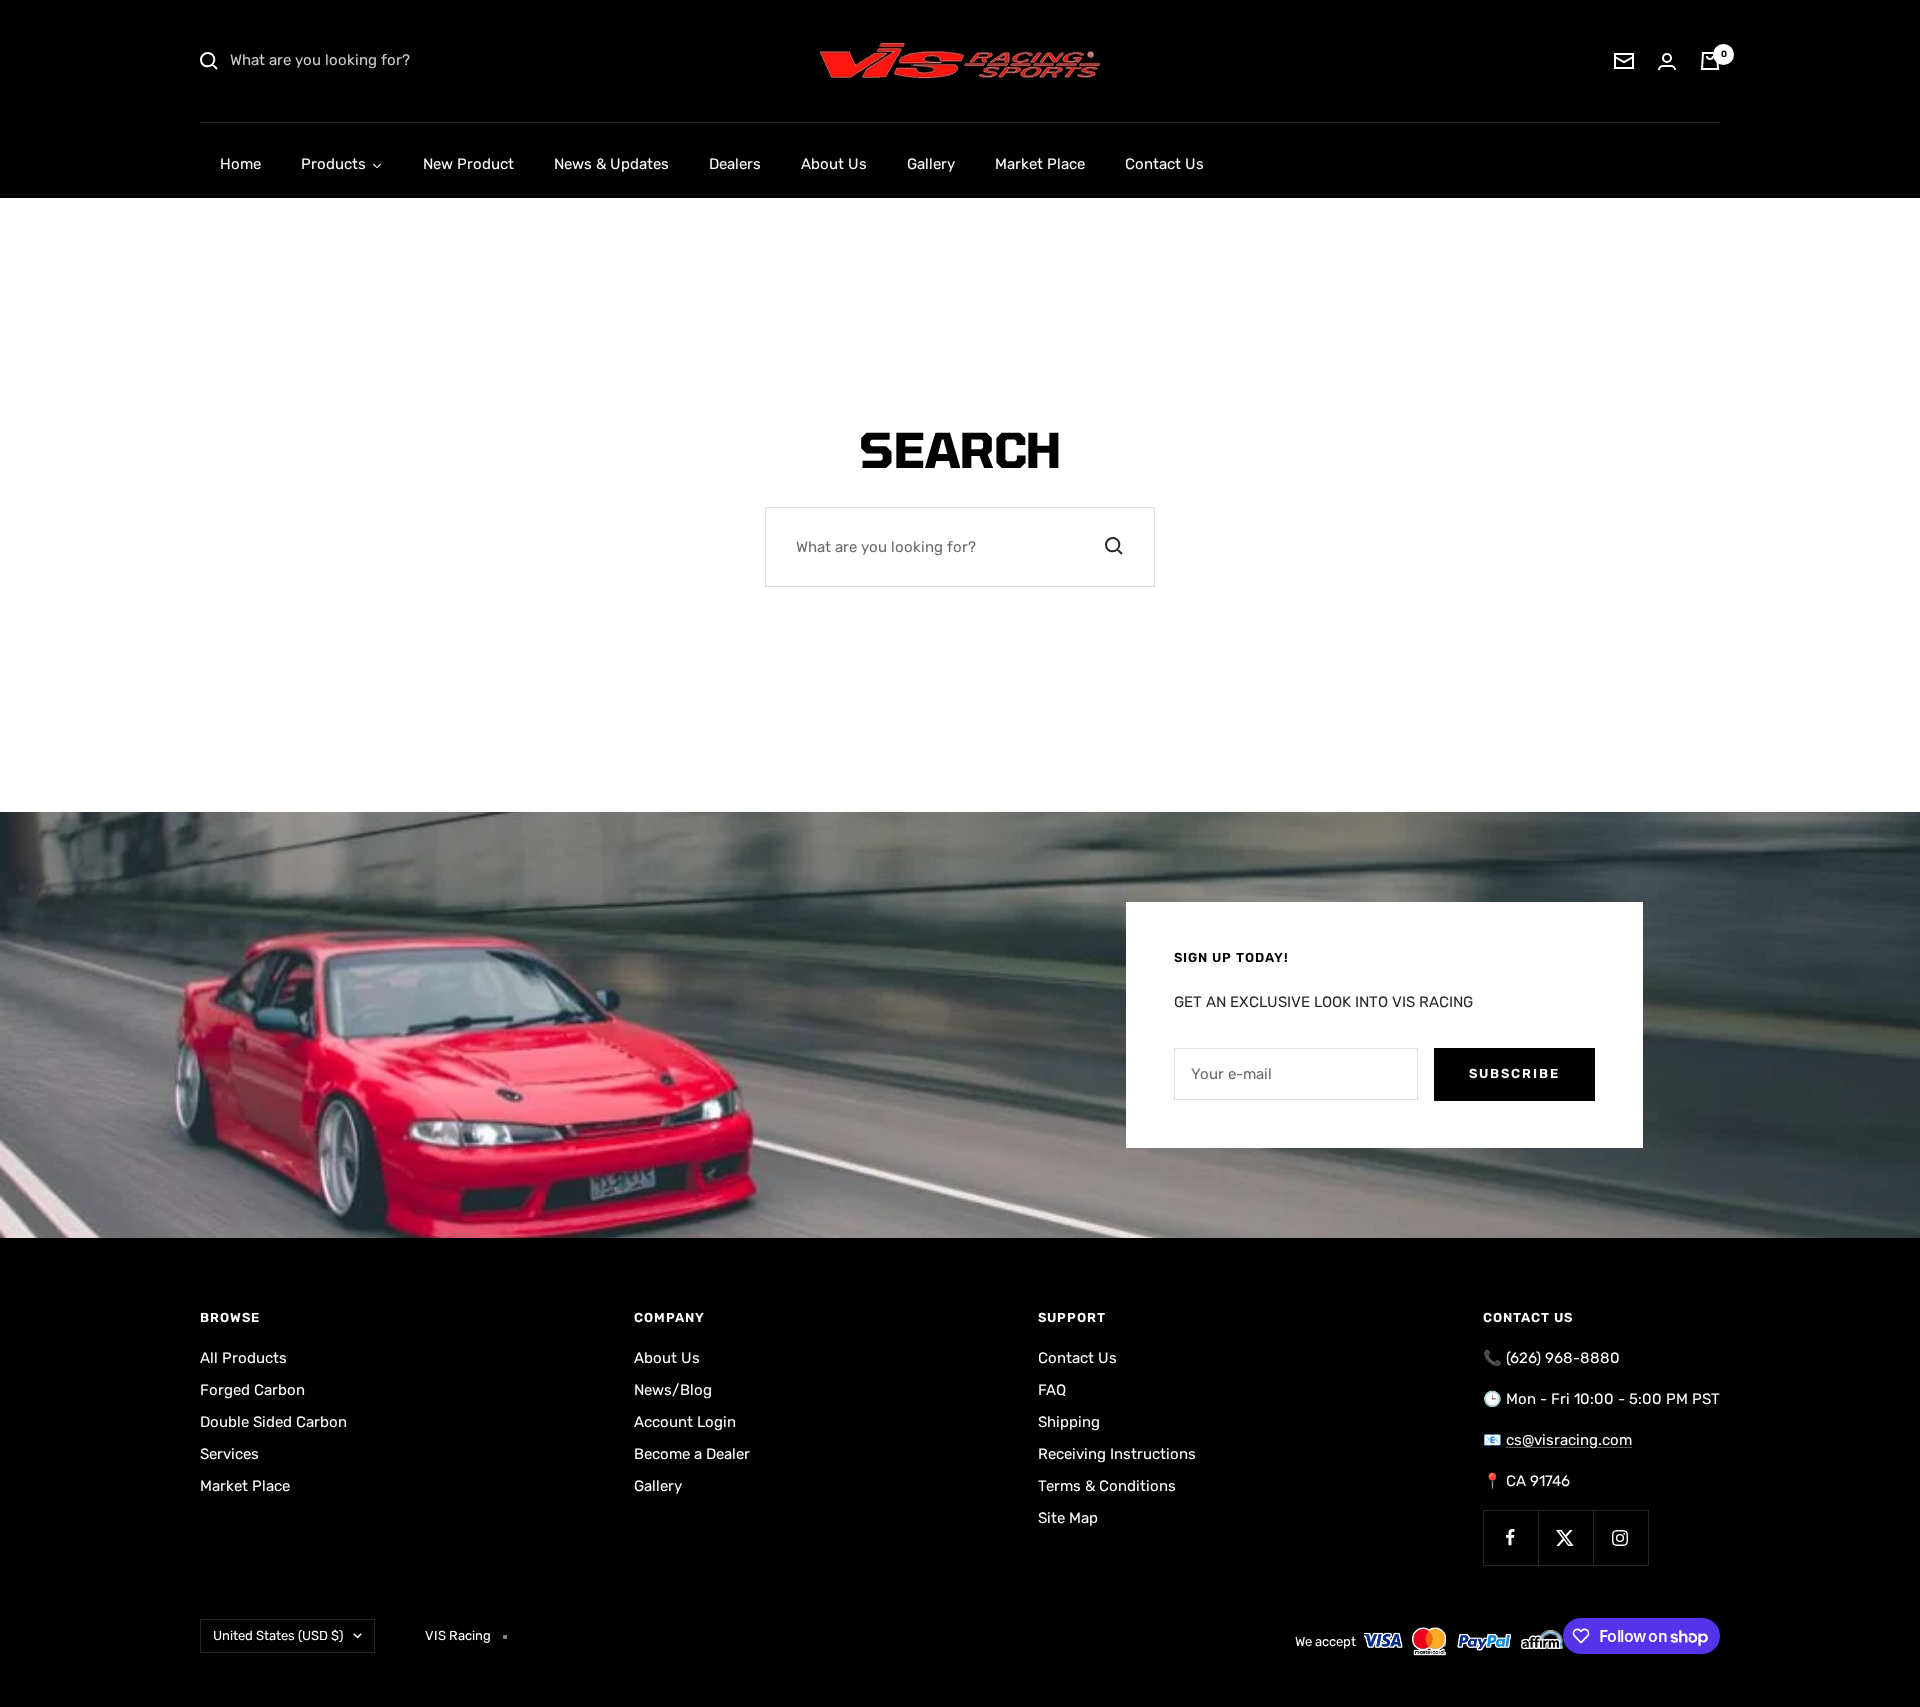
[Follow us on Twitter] (1565, 1537)
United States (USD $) (278, 1635)
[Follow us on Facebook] (1510, 1537)
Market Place (245, 1486)
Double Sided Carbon (273, 1422)
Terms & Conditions (1107, 1486)
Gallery (658, 1486)
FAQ (1052, 1390)
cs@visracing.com (1569, 1440)
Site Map (1068, 1518)
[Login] (1667, 61)
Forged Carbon (252, 1390)
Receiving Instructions (1117, 1454)
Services (229, 1454)
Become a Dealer (692, 1454)
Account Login (685, 1422)
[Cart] (1710, 61)
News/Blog (673, 1390)
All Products (243, 1358)
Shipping (1069, 1422)
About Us (667, 1358)
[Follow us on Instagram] (1620, 1537)
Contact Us (1077, 1358)
